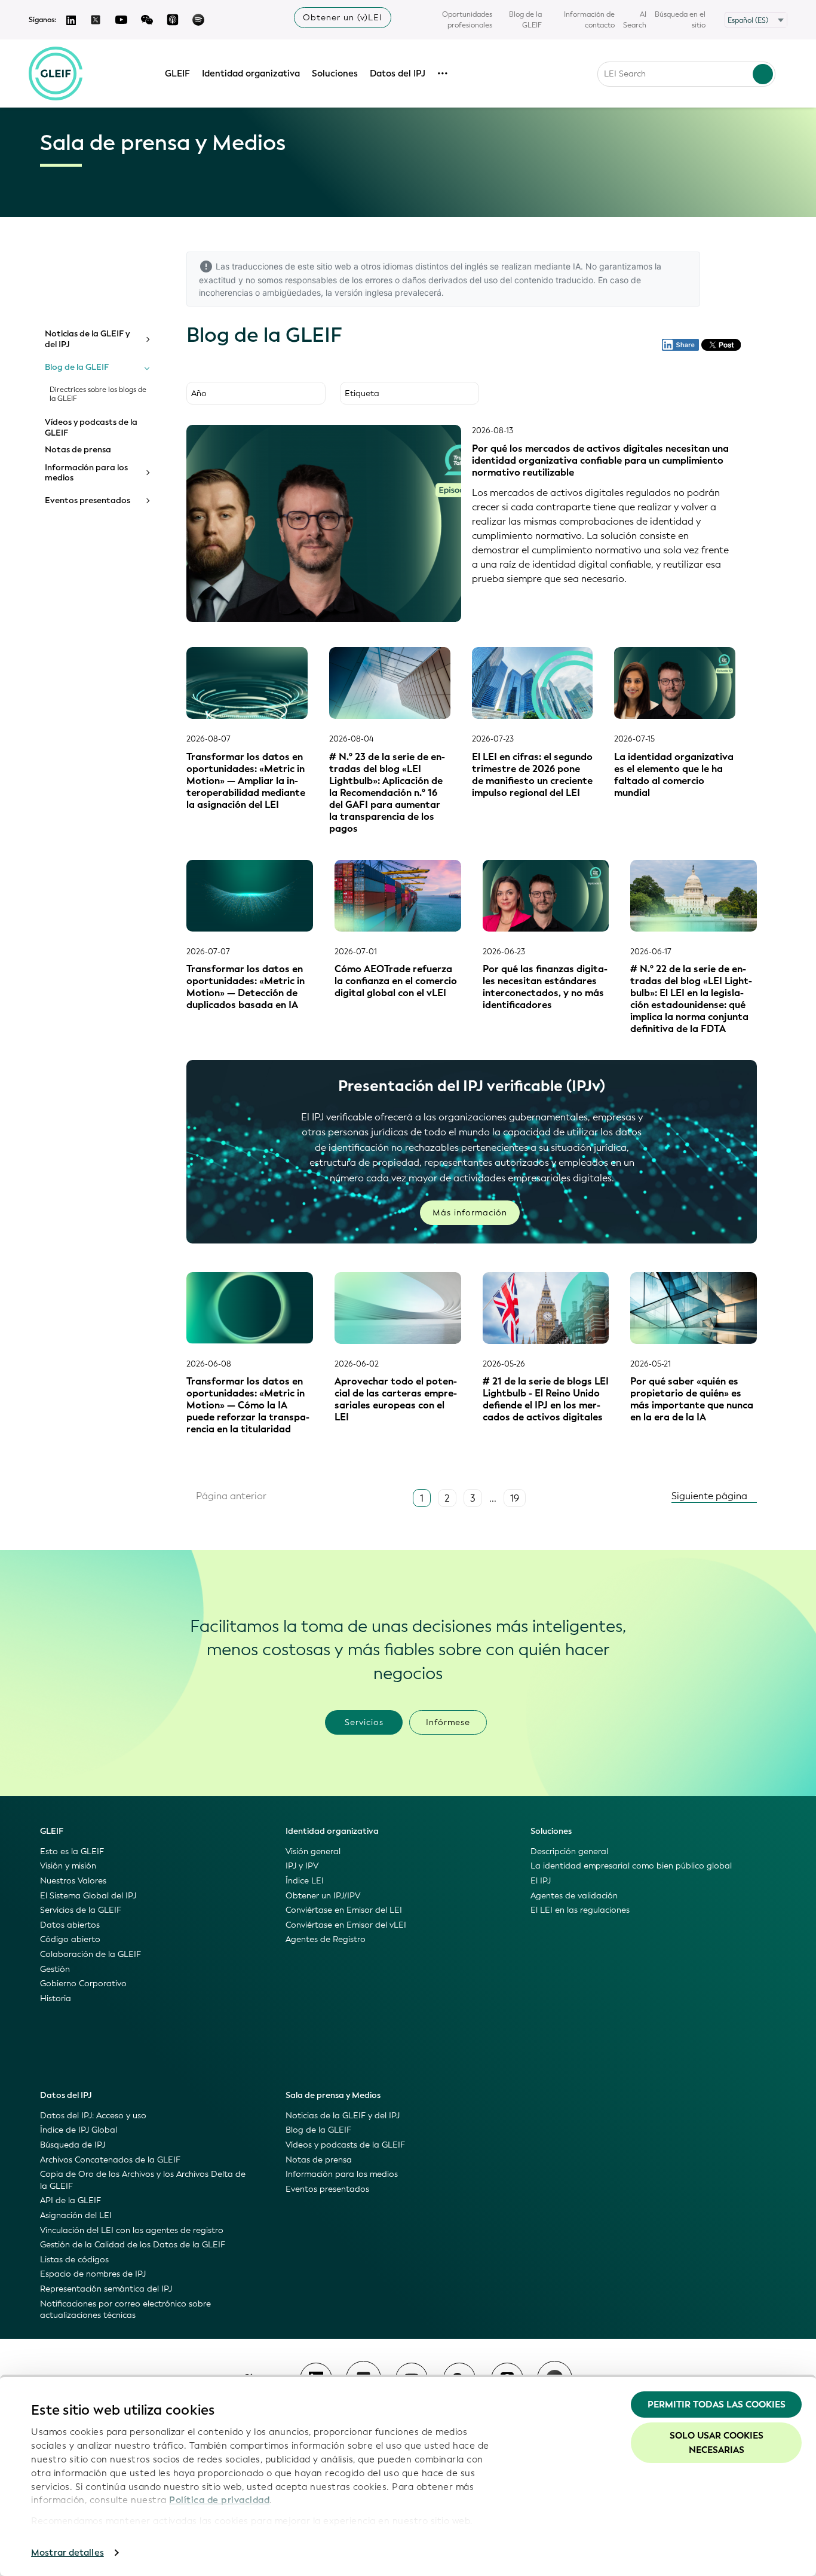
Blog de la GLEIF (525, 20)
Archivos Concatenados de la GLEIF (110, 2160)
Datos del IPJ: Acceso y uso (93, 2116)
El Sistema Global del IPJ (88, 1896)
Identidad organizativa (251, 73)
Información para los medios (86, 473)
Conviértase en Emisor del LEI (344, 1910)
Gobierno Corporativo (83, 1984)
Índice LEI (305, 1881)
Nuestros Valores (73, 1881)
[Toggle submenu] (147, 339)
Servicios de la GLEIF (81, 1910)
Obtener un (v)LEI (343, 18)
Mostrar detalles (68, 2553)
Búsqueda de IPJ (73, 2145)
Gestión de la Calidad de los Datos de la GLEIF (133, 2245)
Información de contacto (589, 20)
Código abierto (70, 1939)
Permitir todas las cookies (717, 2405)
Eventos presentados (88, 501)
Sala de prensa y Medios (333, 2095)
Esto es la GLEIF (72, 1851)
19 (515, 1498)
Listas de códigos (74, 2260)
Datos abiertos (70, 1925)
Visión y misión (68, 1866)
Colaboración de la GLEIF (91, 1954)
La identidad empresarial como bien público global (631, 1866)
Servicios (364, 1722)
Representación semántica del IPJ (106, 2289)
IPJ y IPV (302, 1866)
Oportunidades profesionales (467, 20)
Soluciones (335, 73)
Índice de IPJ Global (79, 2130)
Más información (470, 1213)
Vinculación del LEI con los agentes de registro (132, 2230)
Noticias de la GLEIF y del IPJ (87, 339)
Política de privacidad (219, 2500)
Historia (56, 1998)
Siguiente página (711, 1496)
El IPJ (541, 1881)
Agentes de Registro (326, 1939)
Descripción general (569, 1851)
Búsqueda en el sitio (680, 20)
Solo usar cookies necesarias (717, 2443)
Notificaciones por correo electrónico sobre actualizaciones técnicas (125, 2310)
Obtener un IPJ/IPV (323, 1896)
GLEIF (177, 73)
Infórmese (448, 1722)
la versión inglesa (359, 292)
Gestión (55, 1969)
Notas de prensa (78, 450)
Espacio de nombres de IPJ (93, 2274)
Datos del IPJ (398, 73)
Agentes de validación (574, 1896)
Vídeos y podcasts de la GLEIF (91, 428)
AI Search (635, 20)
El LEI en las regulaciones (580, 1910)
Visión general (313, 1851)
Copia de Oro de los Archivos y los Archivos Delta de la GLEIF (143, 2180)
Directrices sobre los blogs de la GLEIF (98, 394)
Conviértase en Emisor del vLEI (346, 1925)
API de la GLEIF (70, 2200)
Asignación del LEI (76, 2215)
